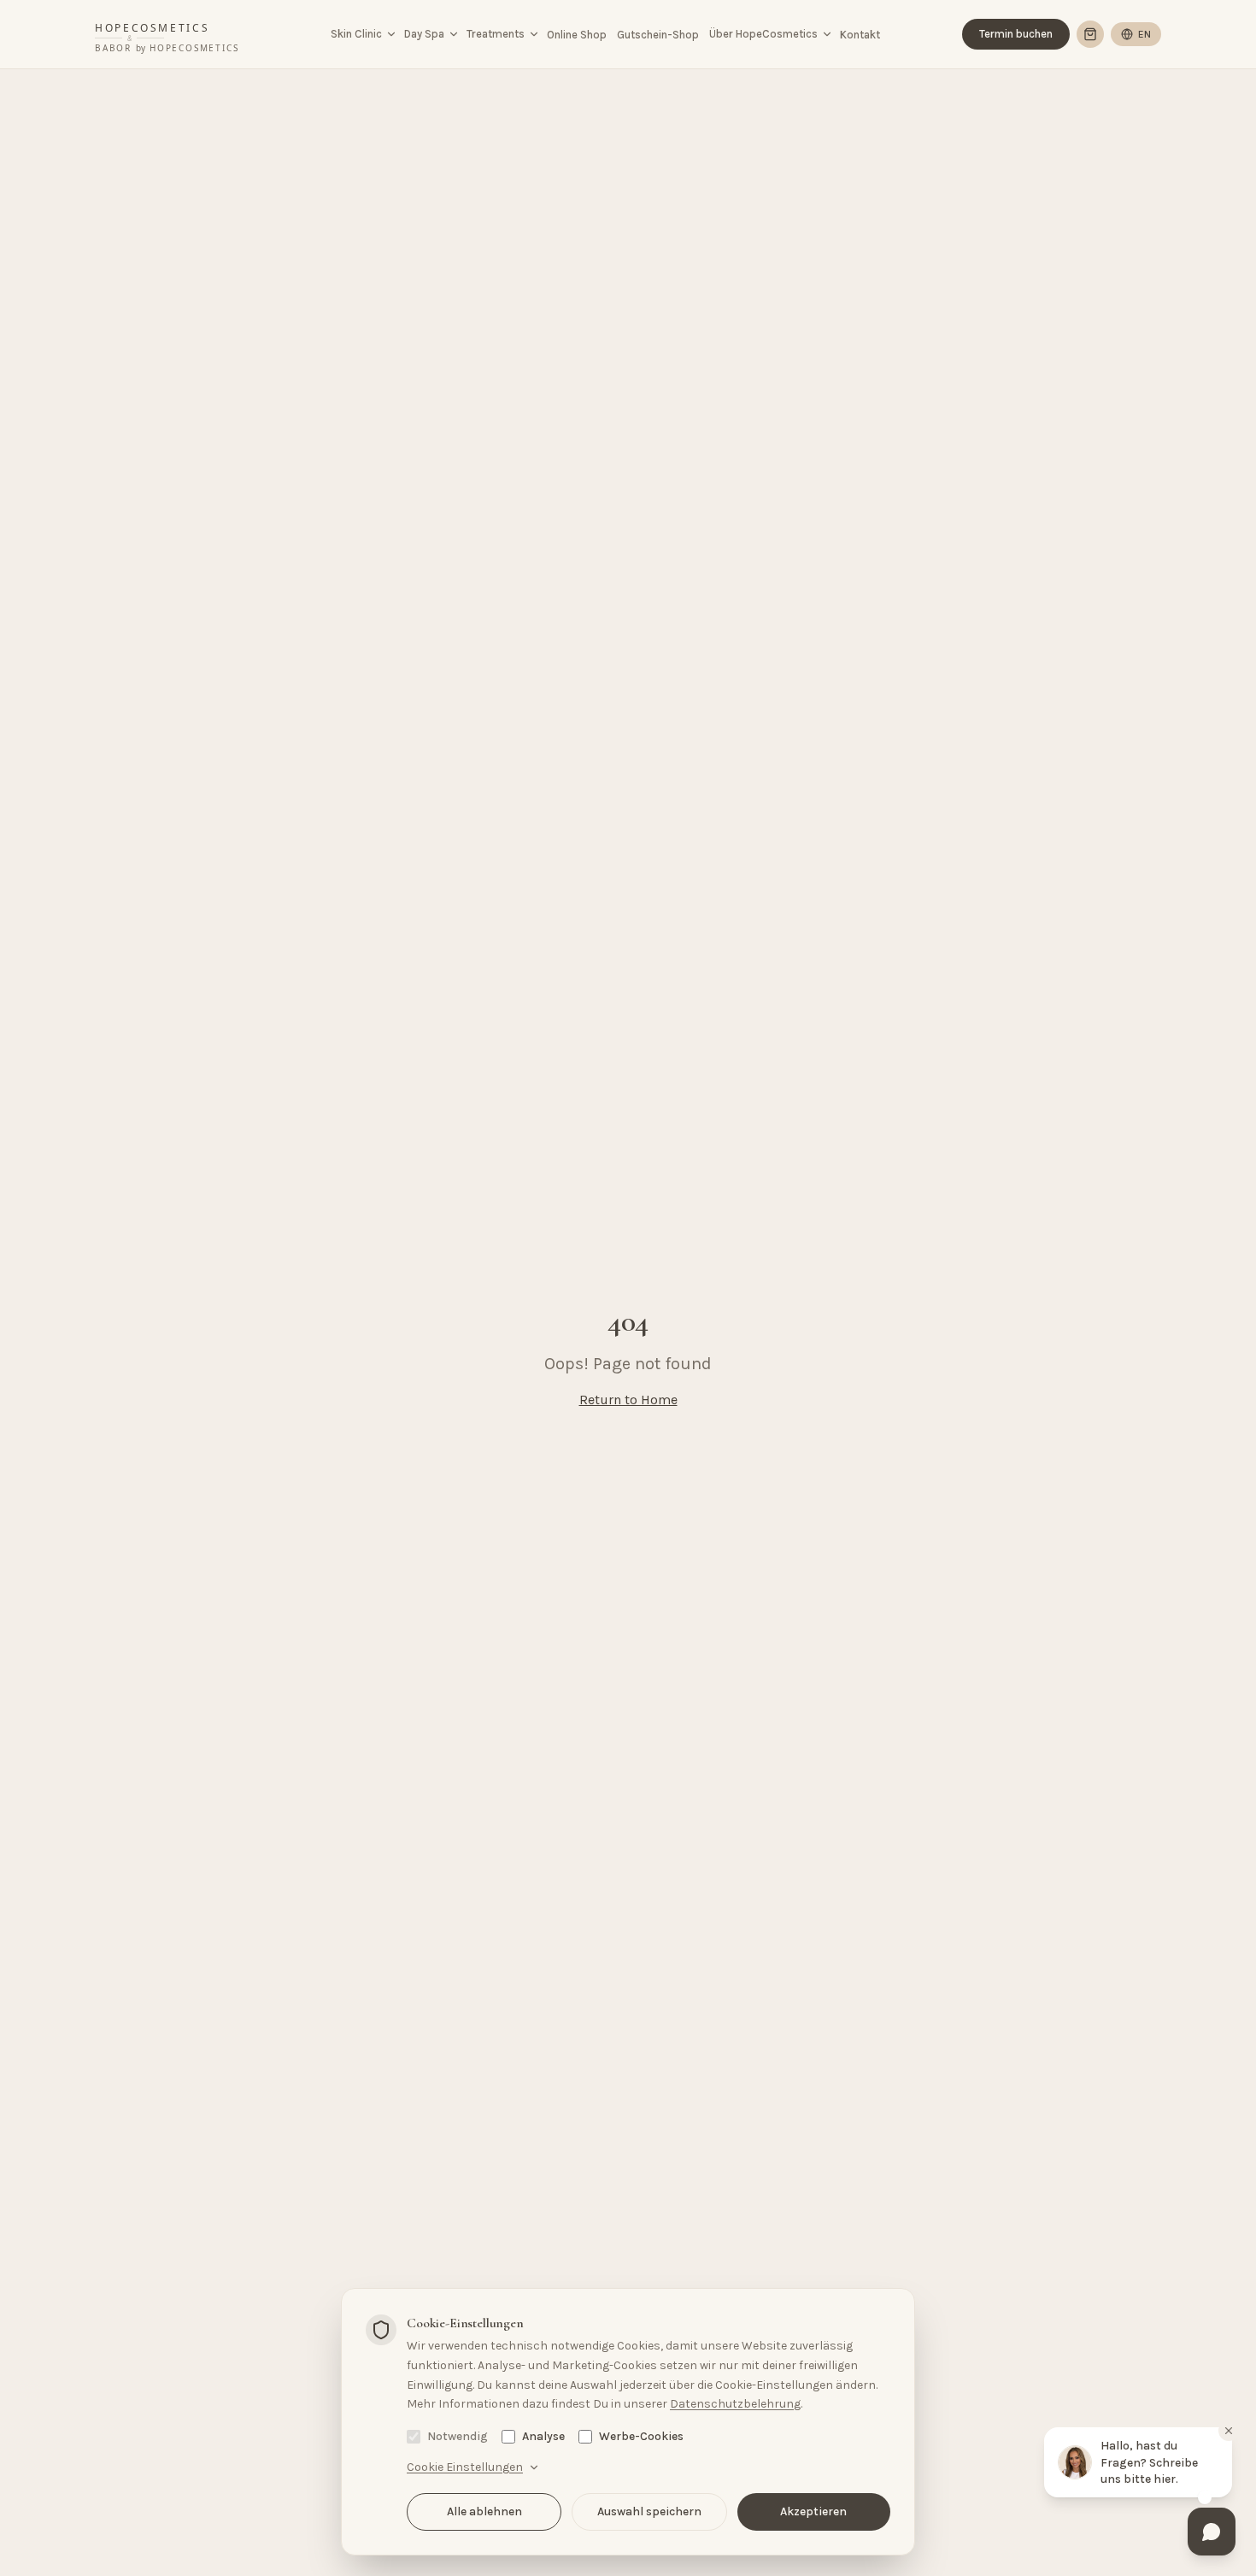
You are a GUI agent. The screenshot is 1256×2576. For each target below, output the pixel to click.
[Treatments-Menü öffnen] (534, 34)
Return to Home (628, 1400)
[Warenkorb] (1090, 34)
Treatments (496, 34)
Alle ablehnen (484, 2511)
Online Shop (577, 35)
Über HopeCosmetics (763, 34)
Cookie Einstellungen (465, 2467)
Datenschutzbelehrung (735, 2404)
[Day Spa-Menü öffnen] (454, 34)
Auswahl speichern (649, 2511)
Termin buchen (1016, 34)
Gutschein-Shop (658, 35)
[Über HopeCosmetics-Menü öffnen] (827, 34)
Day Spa (424, 34)
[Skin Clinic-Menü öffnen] (391, 34)
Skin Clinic (356, 34)
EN (1144, 34)
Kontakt (860, 35)
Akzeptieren (813, 2511)
